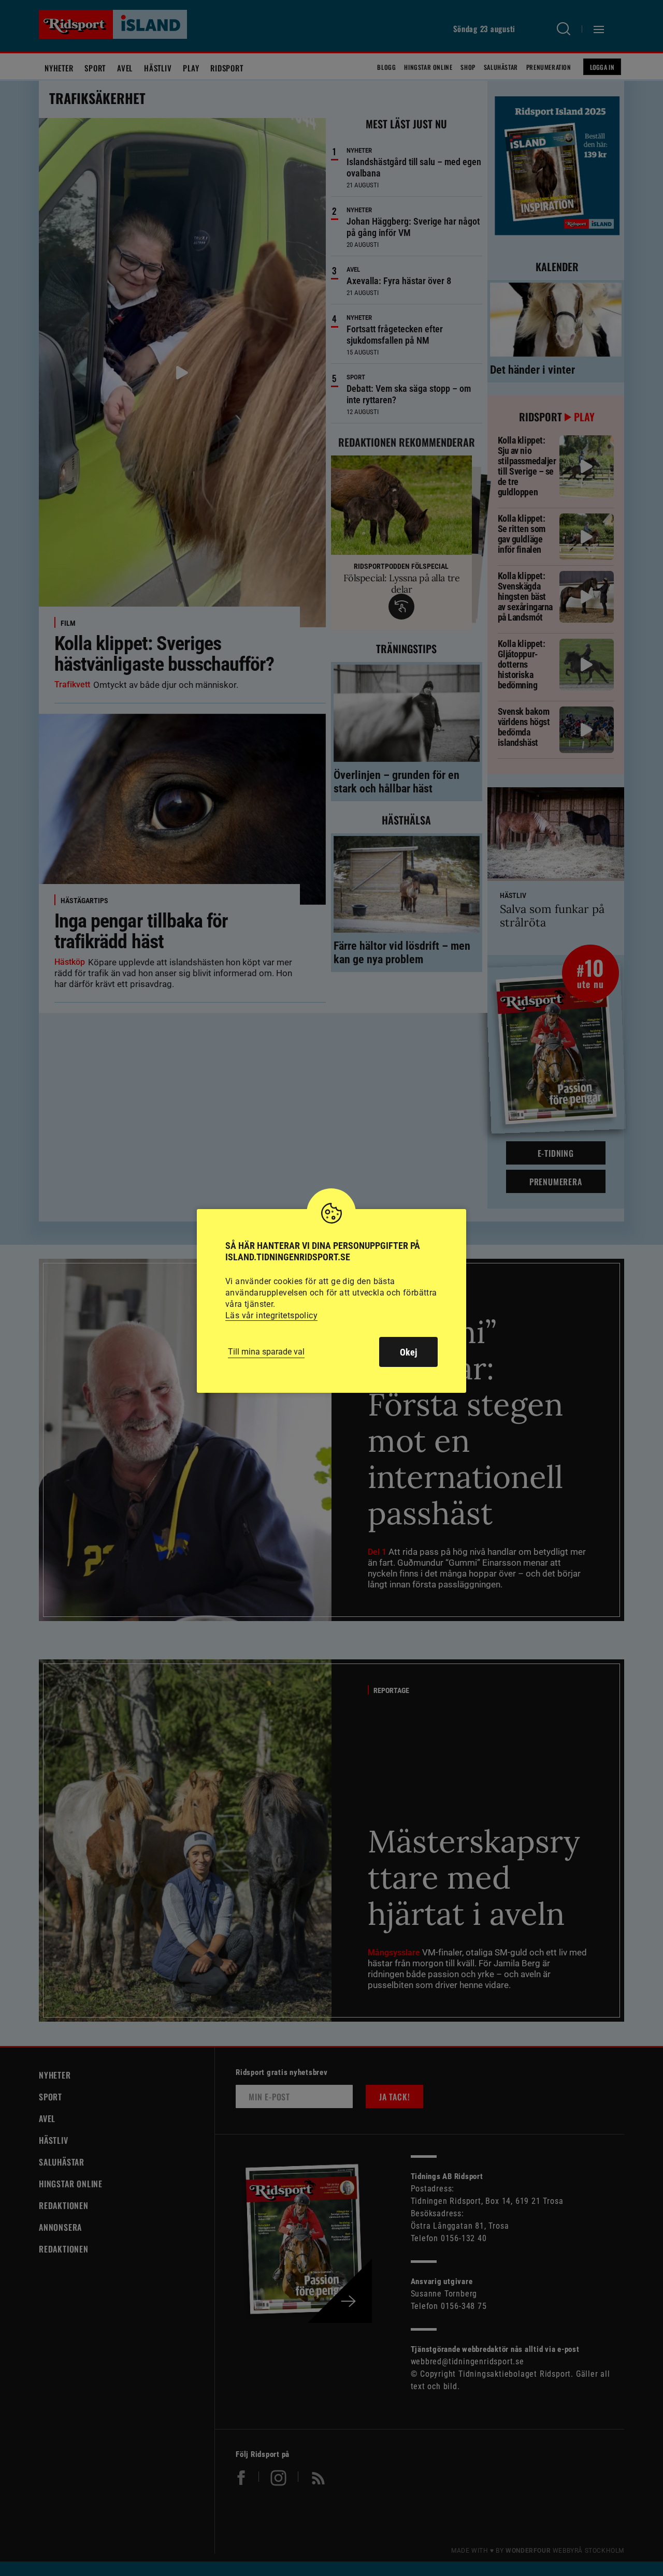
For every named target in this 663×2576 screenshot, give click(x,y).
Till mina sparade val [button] (266, 1352)
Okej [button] (408, 1352)
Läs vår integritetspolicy (271, 1315)
